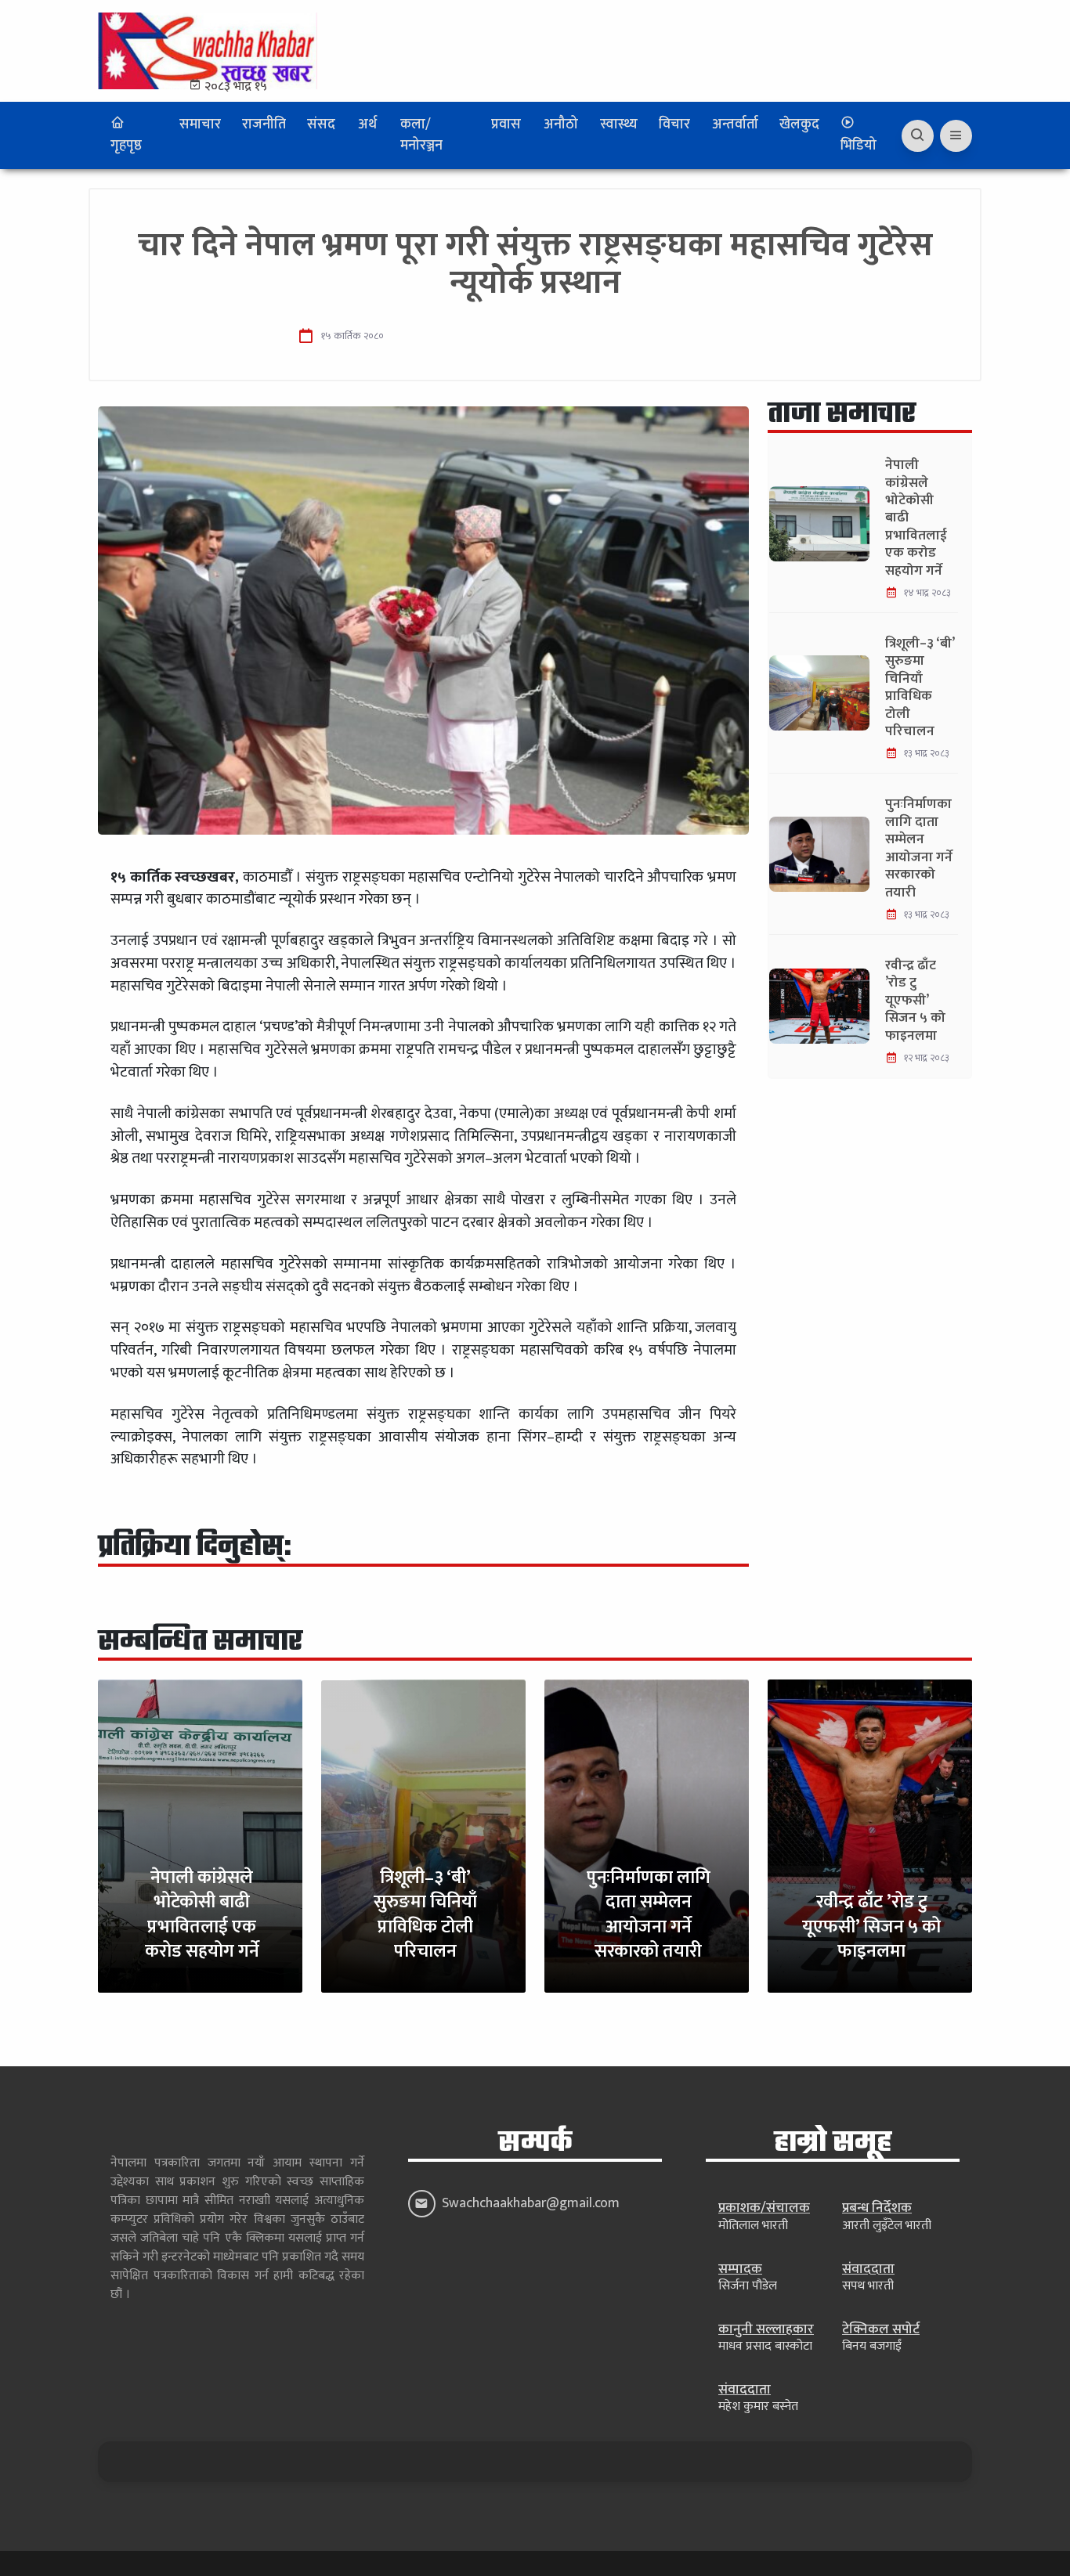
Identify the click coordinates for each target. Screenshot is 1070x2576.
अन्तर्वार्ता (735, 124)
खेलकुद (799, 124)
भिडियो (859, 146)
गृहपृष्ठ (126, 146)
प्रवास (506, 124)
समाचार (200, 124)
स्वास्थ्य (619, 124)
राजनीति (264, 124)
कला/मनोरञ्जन (421, 135)
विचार (674, 124)
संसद (321, 124)
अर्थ (367, 124)
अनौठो (561, 124)
